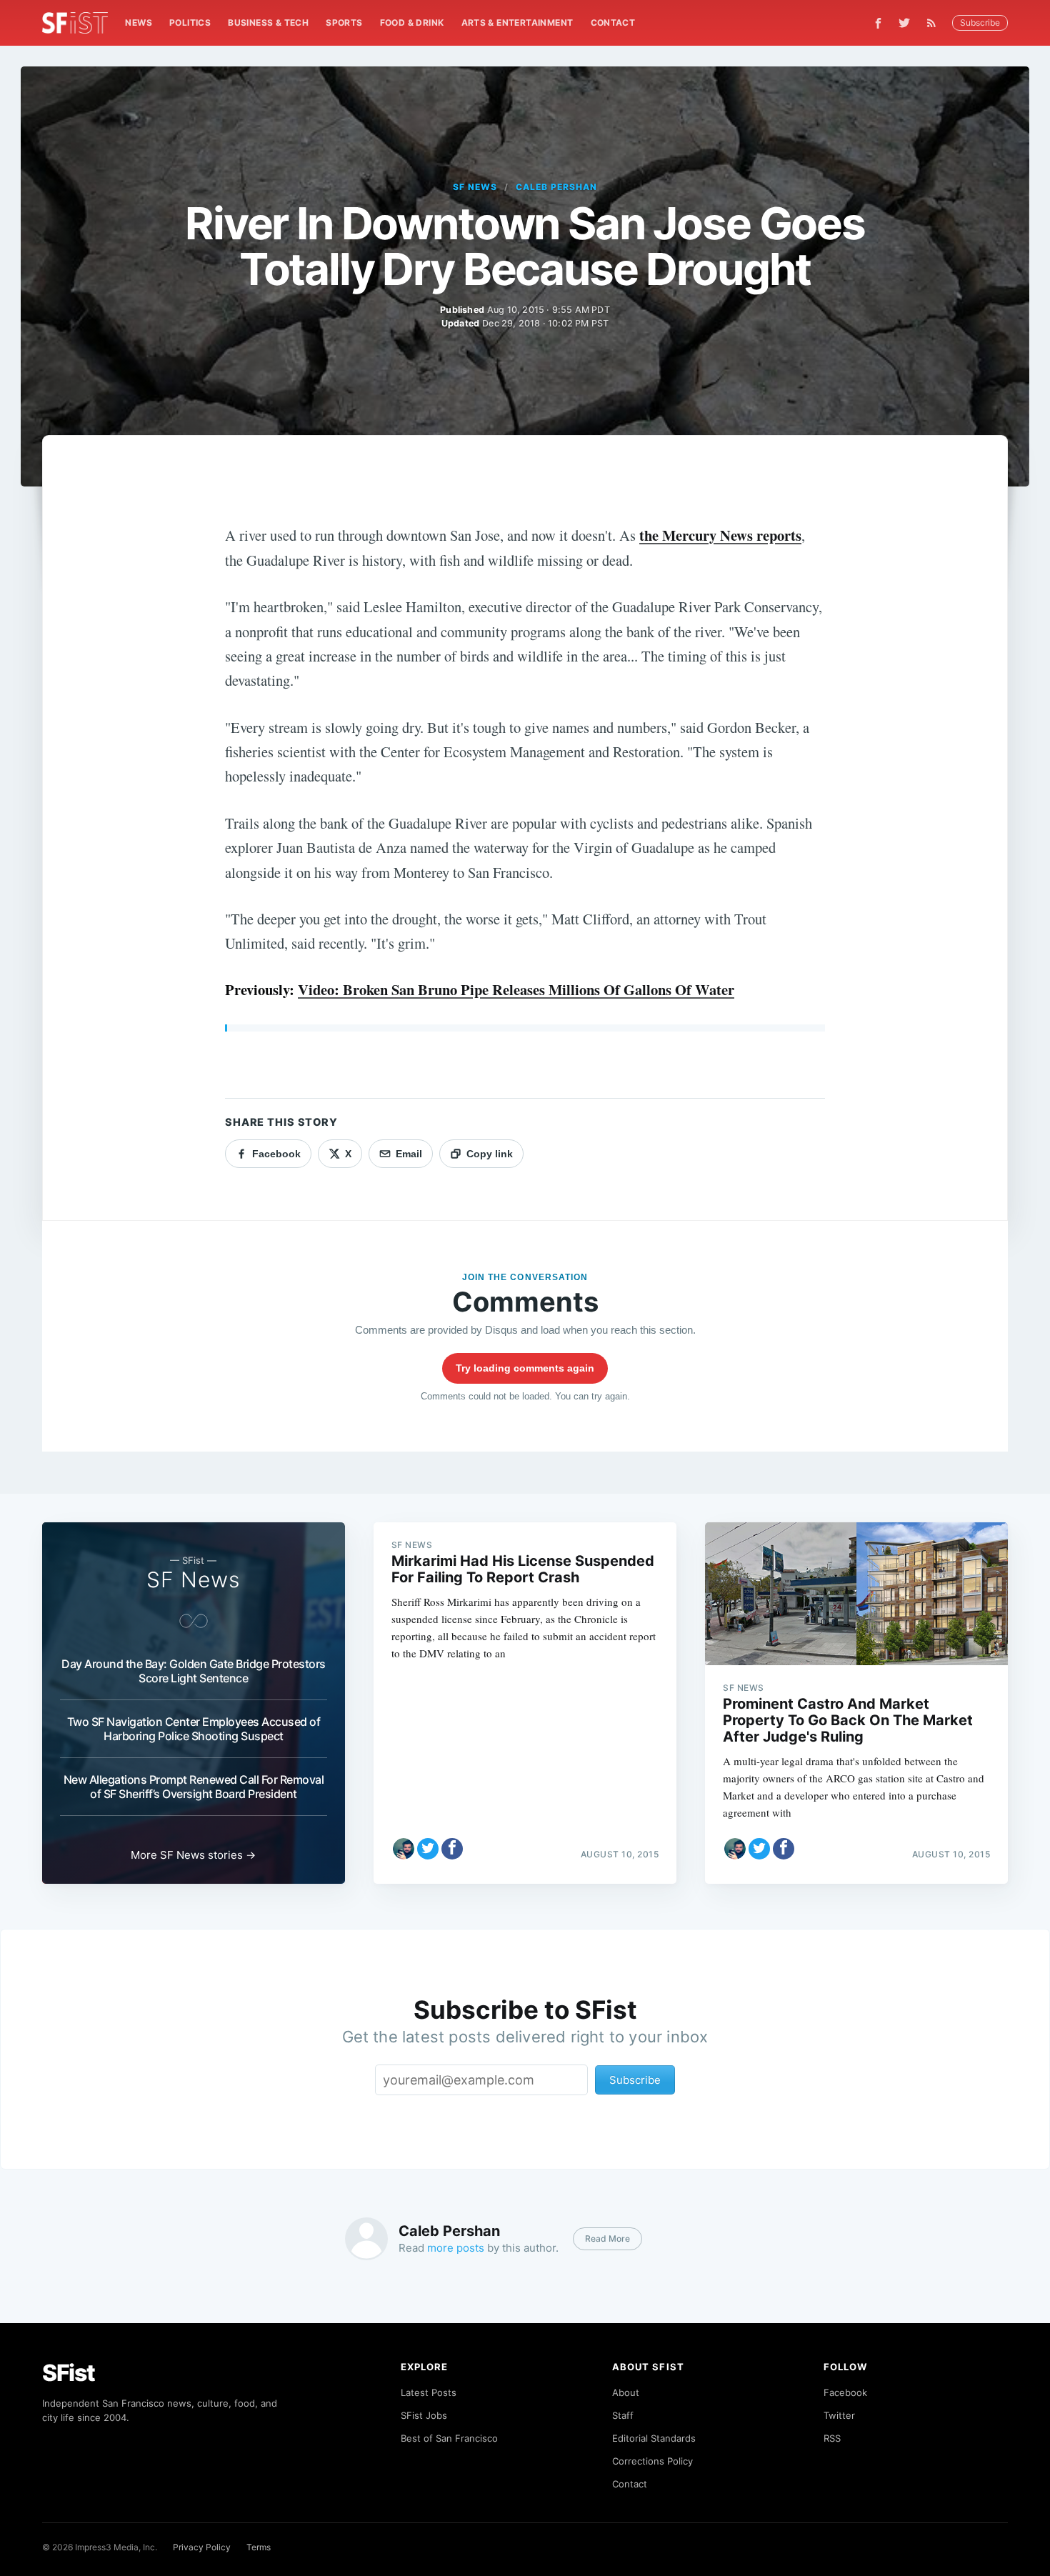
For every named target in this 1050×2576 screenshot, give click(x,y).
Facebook (845, 2392)
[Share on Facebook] (452, 1849)
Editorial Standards (654, 2438)
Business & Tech (268, 23)
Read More (607, 2238)
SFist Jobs (424, 2415)
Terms (259, 2547)
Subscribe (980, 23)
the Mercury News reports (720, 535)
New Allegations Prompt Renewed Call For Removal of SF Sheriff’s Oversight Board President (194, 1787)
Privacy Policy (202, 2547)
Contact (613, 23)
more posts (456, 2248)
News (139, 23)
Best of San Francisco (449, 2438)
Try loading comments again (525, 1368)
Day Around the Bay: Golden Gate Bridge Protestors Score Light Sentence (194, 1671)
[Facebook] (878, 23)
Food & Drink (412, 23)
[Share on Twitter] (428, 1849)
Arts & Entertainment (517, 23)
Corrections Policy (652, 2461)
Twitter (839, 2415)
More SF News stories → (193, 1855)
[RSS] (935, 23)
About (626, 2392)
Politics (190, 23)
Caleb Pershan (556, 187)
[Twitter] (904, 23)
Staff (623, 2415)
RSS (832, 2438)
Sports (344, 23)
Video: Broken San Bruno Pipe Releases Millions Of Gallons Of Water (516, 989)
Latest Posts (429, 2392)
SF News (475, 187)
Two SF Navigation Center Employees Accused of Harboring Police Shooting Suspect (194, 1729)
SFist (69, 2373)
